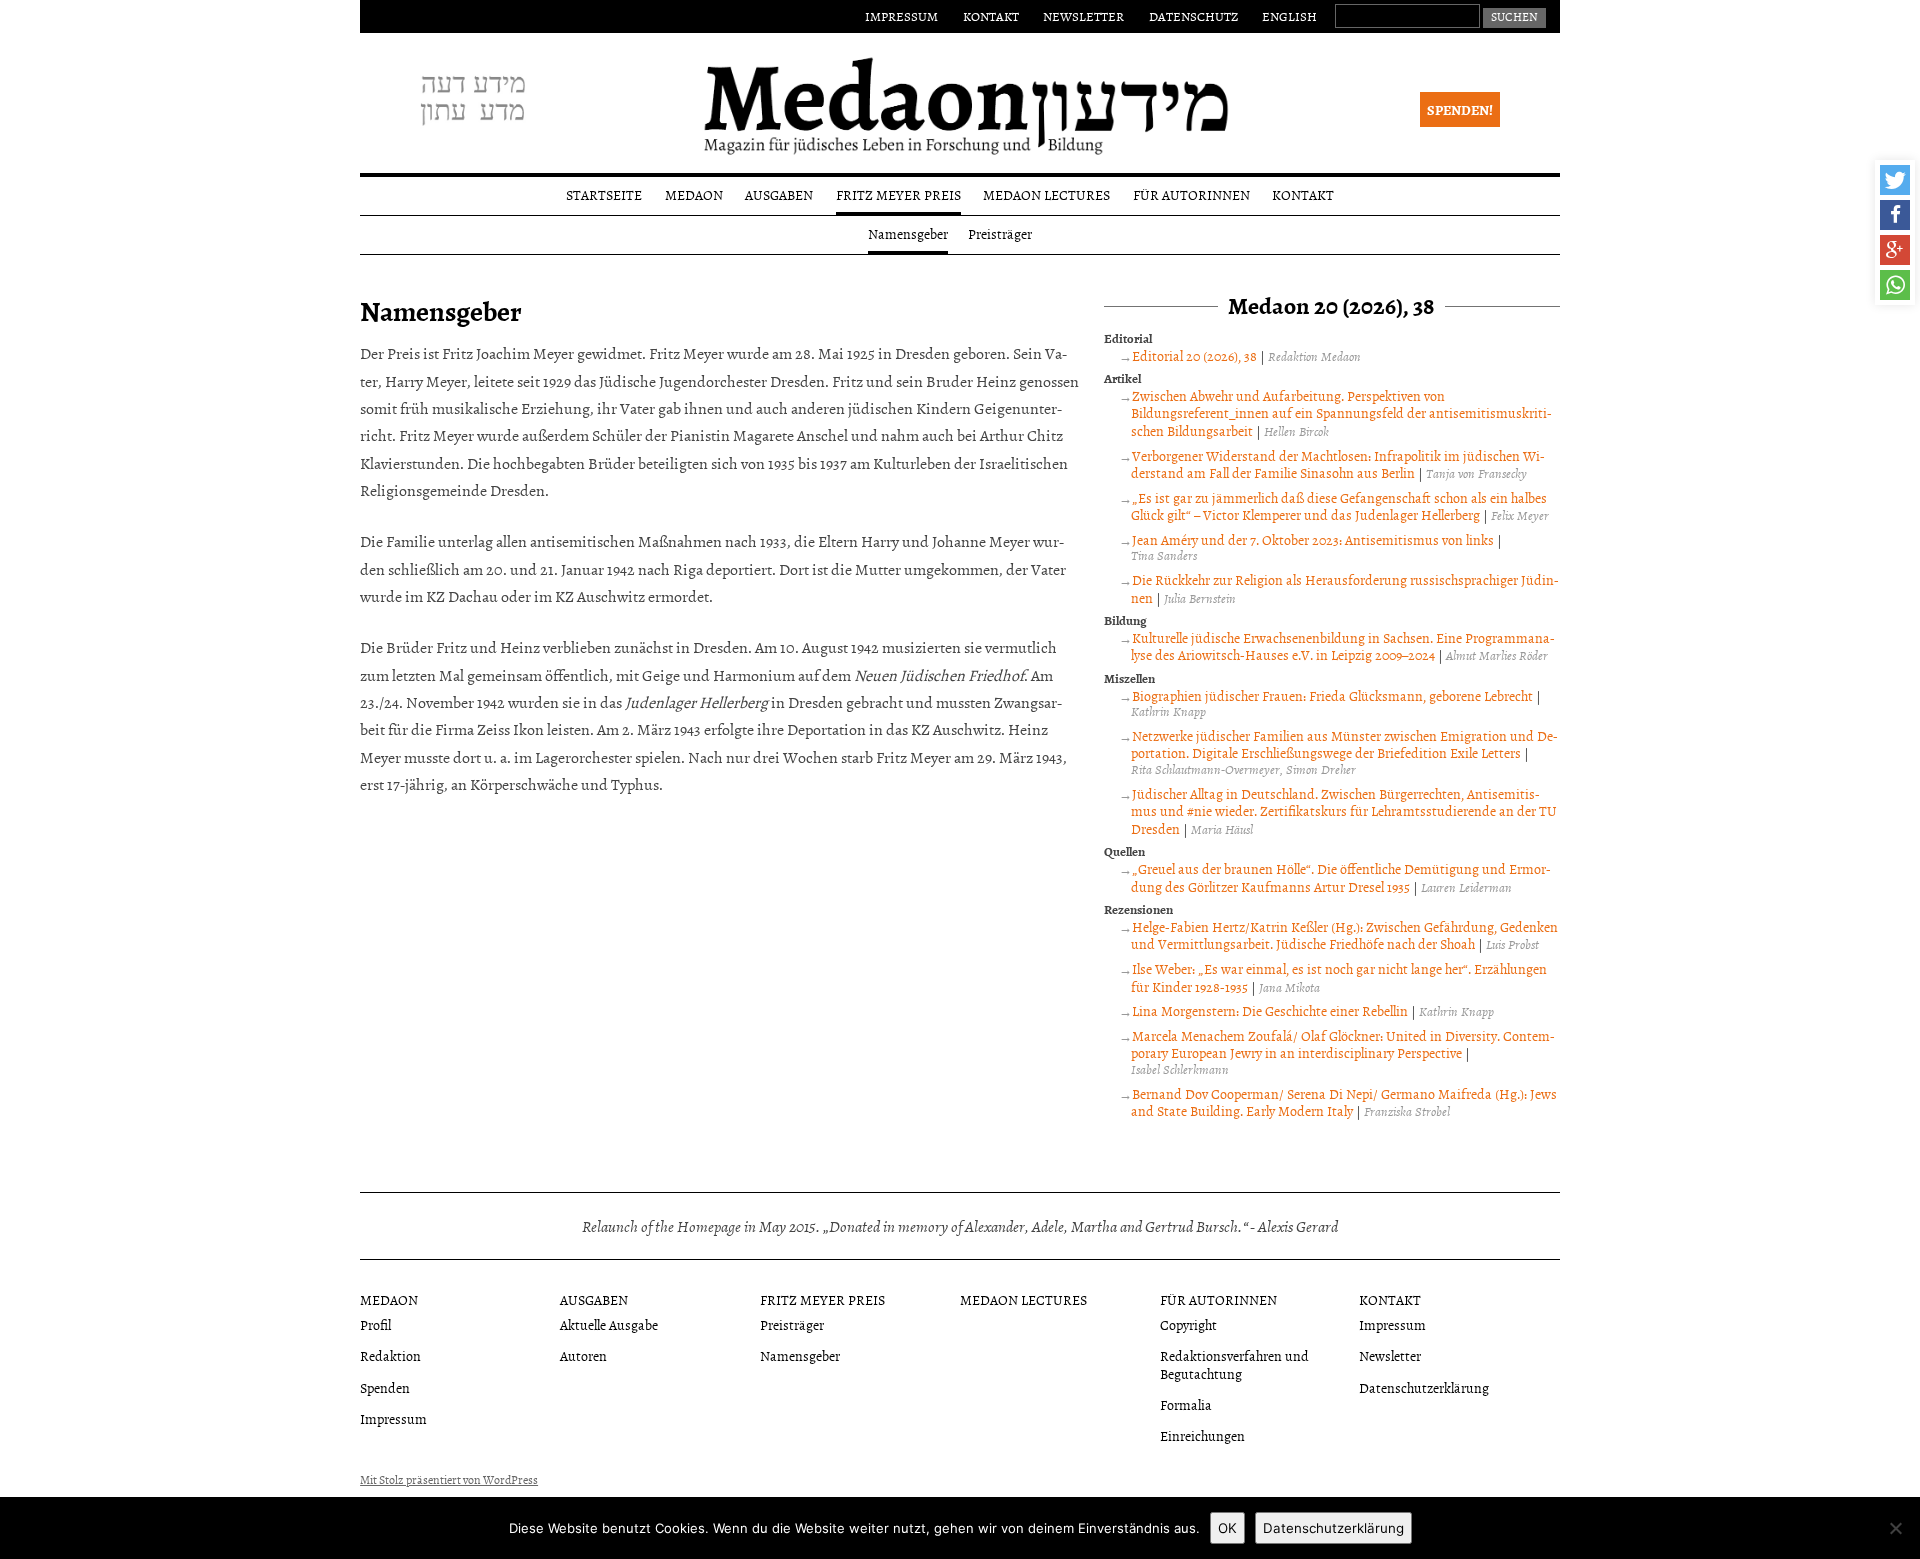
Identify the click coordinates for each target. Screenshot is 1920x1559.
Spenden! (1460, 109)
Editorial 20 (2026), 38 (1194, 355)
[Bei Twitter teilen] (1895, 180)
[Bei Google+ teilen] (1895, 250)
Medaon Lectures (1046, 194)
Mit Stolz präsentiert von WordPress (449, 1480)
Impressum (901, 16)
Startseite (604, 194)
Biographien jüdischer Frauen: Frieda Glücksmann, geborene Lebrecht (1332, 695)
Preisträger (1000, 233)
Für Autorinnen (1191, 194)
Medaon (694, 194)
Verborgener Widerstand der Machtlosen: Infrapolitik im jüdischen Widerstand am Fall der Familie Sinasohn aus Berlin (1338, 464)
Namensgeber (908, 233)
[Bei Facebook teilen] (1895, 215)
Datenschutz (1193, 16)
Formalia (1186, 1404)
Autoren (583, 1355)
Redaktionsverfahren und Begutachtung (1234, 1364)
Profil (375, 1324)
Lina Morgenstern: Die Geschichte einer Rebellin (1270, 1010)
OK (1227, 1528)
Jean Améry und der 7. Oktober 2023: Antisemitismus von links (1313, 539)
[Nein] (1895, 1528)
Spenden (385, 1387)
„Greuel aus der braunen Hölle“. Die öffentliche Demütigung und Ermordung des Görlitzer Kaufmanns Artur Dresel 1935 (1341, 877)
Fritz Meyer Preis (898, 194)
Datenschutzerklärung (1424, 1387)
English (1289, 16)
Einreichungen (1202, 1435)
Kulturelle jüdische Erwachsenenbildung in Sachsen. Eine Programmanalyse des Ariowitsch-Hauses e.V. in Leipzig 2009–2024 (1343, 646)
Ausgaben (779, 194)
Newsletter (1083, 16)
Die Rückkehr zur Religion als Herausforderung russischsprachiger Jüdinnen (1345, 588)
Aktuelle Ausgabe (609, 1324)
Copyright (1188, 1324)
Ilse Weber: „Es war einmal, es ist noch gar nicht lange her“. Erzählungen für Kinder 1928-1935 (1339, 977)
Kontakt (991, 16)
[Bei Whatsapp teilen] (1895, 285)
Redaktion (390, 1355)
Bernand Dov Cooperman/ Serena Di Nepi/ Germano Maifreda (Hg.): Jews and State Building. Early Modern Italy (1344, 1102)
